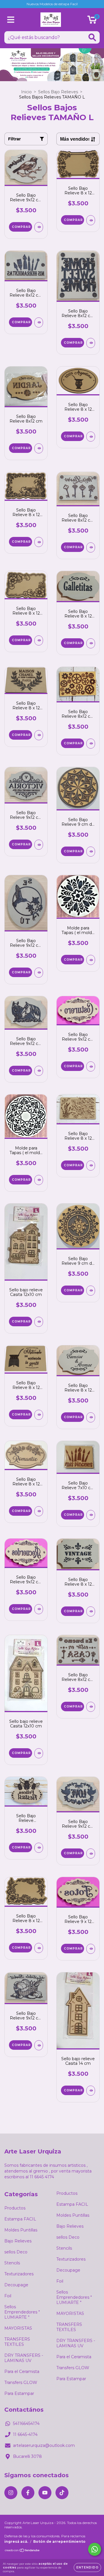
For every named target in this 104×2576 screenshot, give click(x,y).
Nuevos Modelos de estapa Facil (52, 4)
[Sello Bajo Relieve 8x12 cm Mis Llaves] (91, 547)
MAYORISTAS (18, 2328)
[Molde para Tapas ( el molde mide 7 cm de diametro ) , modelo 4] (91, 960)
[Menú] (11, 20)
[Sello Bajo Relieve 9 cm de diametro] (91, 852)
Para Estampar (19, 2393)
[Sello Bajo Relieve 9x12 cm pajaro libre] (39, 227)
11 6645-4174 (25, 2434)
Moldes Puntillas (21, 2230)
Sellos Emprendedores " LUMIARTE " (22, 2312)
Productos (15, 2208)
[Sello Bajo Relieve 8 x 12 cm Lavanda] (91, 1166)
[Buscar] (92, 37)
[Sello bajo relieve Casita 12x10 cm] (39, 1322)
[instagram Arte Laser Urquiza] (11, 2493)
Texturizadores (19, 2274)
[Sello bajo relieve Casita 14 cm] (91, 2091)
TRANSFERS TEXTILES (17, 2342)
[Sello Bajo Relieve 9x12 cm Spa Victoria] (39, 845)
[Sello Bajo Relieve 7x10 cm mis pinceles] (91, 1515)
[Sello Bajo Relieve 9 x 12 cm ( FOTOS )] (91, 1949)
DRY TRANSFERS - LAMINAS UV (24, 2358)
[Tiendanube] (22, 2551)
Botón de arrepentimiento (59, 2541)
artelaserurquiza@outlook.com (44, 2445)
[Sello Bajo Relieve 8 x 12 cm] (91, 220)
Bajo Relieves (18, 2241)
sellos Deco (16, 2252)
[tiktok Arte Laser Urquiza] (62, 2493)
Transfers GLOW (21, 2382)
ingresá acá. (16, 2541)
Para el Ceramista (22, 2372)
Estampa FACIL (20, 2219)
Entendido (87, 2567)
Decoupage (16, 2285)
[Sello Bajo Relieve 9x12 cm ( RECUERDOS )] (39, 1609)
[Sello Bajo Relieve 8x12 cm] (39, 448)
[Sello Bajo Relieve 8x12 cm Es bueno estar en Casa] (91, 1707)
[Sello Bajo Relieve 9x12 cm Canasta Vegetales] (39, 2045)
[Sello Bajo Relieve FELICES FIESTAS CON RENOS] (39, 1848)
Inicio (26, 92)
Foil (8, 2296)
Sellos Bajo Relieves (58, 92)
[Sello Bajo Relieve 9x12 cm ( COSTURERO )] (91, 1066)
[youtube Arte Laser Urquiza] (45, 2493)
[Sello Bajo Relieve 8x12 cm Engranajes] (91, 744)
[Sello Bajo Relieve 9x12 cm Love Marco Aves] (91, 1854)
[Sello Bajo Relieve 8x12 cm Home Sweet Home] (91, 343)
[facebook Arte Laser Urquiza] (28, 2493)
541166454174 (26, 2424)
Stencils (12, 2263)
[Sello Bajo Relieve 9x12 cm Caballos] (39, 1071)
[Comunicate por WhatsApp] (95, 2549)
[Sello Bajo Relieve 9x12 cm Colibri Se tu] (39, 973)
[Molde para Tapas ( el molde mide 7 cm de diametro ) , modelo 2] (39, 1180)
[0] (92, 21)
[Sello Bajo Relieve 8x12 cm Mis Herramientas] (39, 322)
